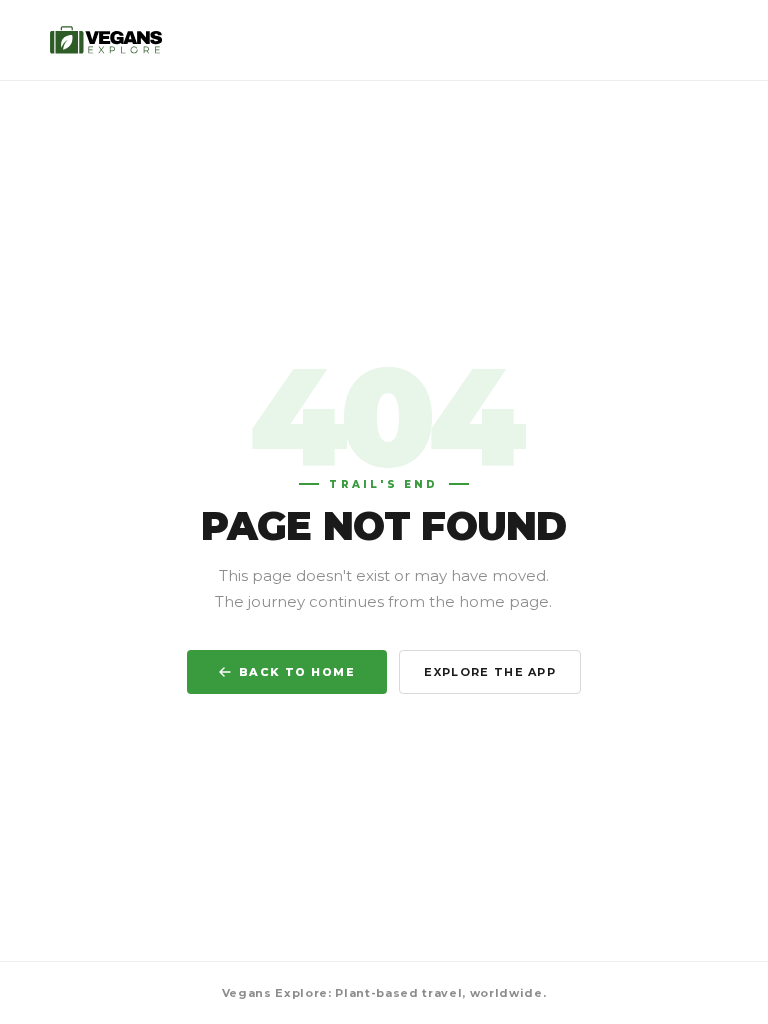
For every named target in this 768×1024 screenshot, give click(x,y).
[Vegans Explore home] (107, 40)
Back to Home (297, 672)
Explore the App (490, 672)
